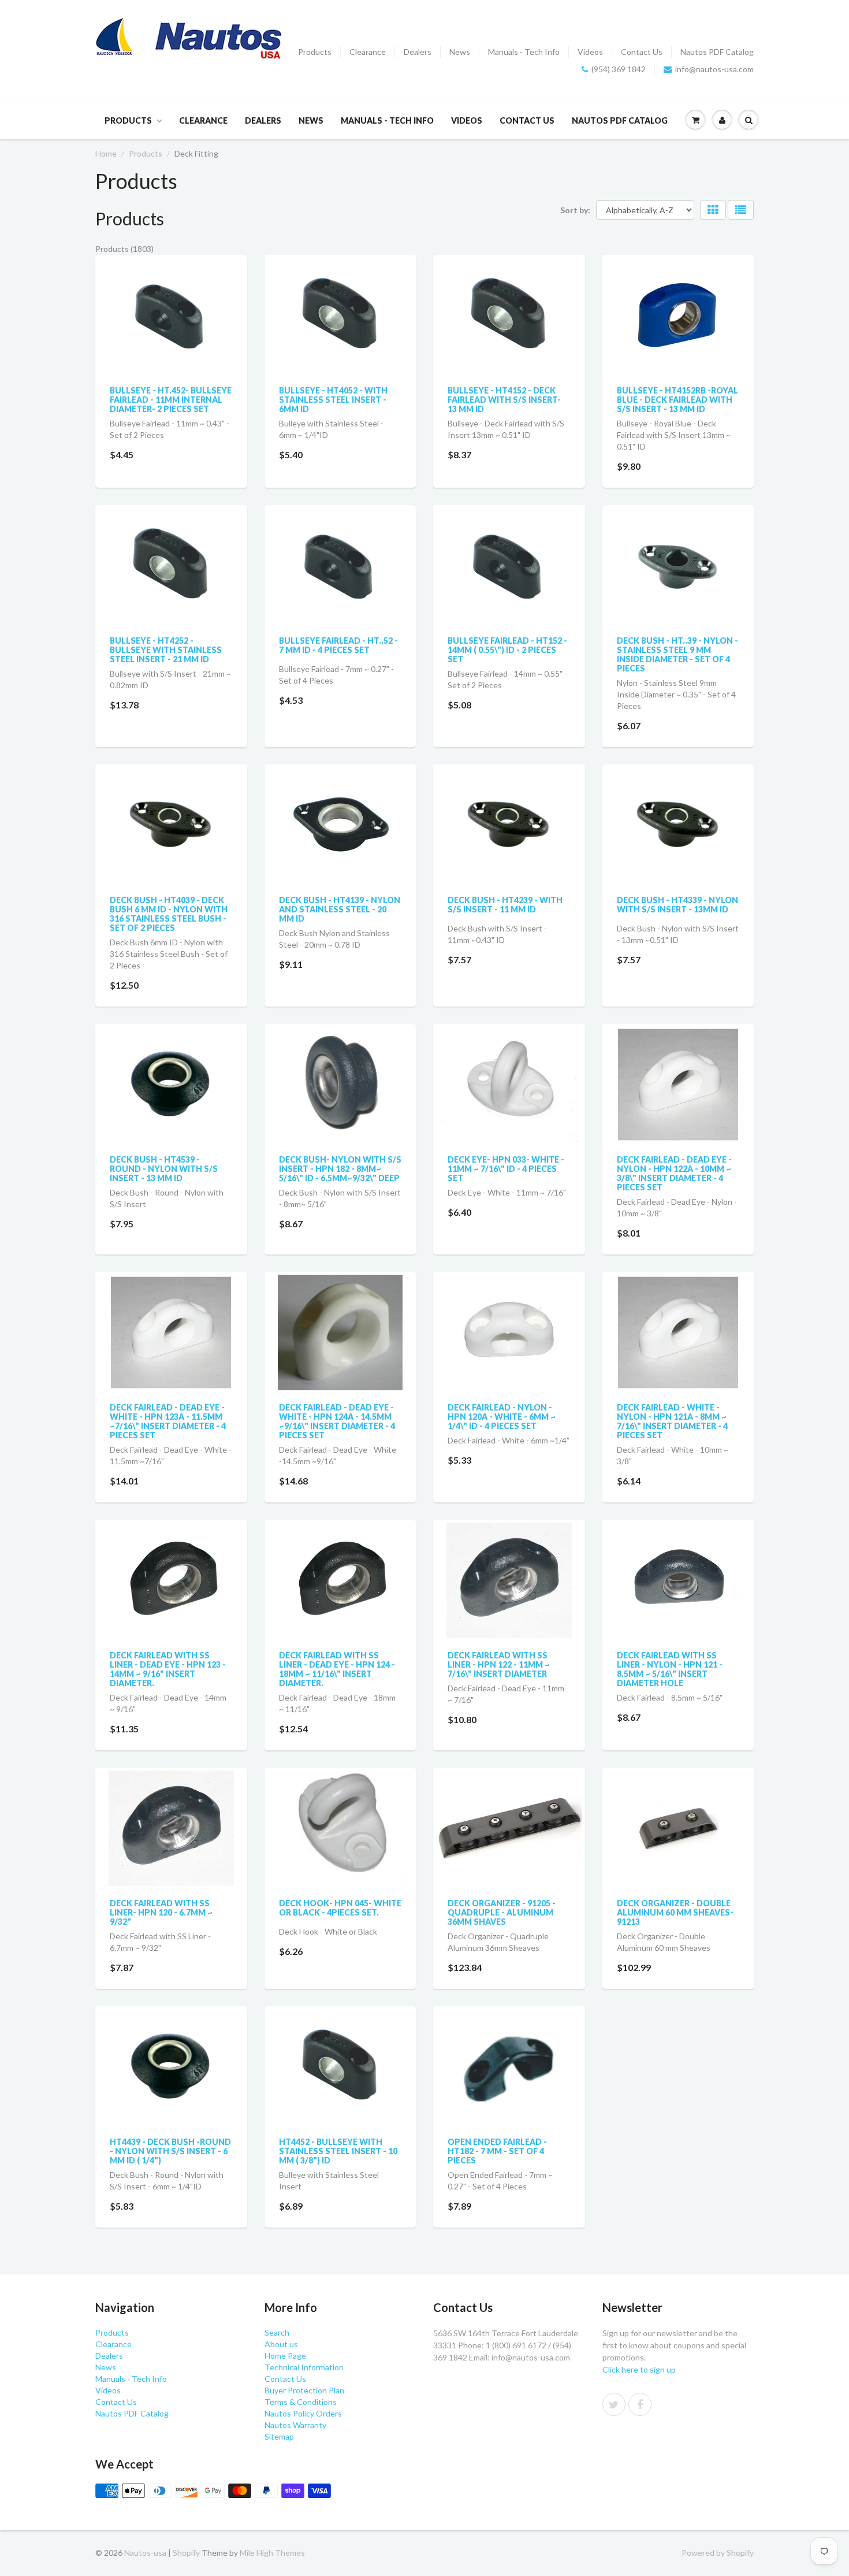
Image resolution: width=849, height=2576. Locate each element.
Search (277, 2332)
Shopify (186, 2553)
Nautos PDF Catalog (717, 52)
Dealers (418, 52)
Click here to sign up (639, 2369)
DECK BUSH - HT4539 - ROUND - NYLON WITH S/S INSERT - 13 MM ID (164, 1169)
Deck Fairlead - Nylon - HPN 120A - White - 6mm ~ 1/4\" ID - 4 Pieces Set (502, 1417)
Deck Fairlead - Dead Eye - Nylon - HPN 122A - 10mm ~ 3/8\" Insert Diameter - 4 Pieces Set (674, 1173)
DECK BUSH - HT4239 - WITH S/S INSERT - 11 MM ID (505, 905)
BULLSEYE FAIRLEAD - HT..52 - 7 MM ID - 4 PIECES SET (338, 645)
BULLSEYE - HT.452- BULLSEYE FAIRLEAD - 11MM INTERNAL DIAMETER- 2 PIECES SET (171, 400)
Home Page (285, 2356)
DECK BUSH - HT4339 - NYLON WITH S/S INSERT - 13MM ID (677, 905)
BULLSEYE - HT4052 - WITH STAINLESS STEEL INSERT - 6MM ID (333, 400)
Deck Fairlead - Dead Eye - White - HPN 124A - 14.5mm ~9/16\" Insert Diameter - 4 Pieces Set (337, 1421)
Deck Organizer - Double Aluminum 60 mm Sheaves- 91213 (675, 1912)
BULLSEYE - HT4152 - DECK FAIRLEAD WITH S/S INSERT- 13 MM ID (504, 400)
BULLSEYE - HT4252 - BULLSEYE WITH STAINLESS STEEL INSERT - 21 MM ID (166, 650)
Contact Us (642, 52)
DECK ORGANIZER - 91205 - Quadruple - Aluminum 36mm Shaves (502, 1912)
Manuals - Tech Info (524, 52)
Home (106, 153)
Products (315, 52)
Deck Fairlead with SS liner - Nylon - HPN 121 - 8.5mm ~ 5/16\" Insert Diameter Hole (670, 1669)
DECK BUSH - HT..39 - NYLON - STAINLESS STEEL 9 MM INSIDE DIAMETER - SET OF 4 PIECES (677, 654)
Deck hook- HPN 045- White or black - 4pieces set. (340, 1908)
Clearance (368, 52)
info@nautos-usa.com (714, 69)
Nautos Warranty (295, 2425)
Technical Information (304, 2367)
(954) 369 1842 (619, 69)
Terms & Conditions (301, 2402)
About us (281, 2344)
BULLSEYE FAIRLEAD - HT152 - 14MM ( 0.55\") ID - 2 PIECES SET (507, 650)
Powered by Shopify (718, 2553)
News (460, 52)
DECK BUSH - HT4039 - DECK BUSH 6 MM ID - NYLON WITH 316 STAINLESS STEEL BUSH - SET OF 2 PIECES (169, 914)
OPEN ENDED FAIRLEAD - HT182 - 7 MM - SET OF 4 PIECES (497, 2151)
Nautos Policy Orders (303, 2413)
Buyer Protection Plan (304, 2390)
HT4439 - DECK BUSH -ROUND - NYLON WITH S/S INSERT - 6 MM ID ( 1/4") (170, 2151)
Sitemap (279, 2436)
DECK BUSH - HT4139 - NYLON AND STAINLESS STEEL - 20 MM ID (340, 909)
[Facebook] (640, 2404)
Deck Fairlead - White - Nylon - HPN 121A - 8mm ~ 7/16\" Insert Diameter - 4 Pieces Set (672, 1421)
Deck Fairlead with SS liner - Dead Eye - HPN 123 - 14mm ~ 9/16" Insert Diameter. (168, 1669)
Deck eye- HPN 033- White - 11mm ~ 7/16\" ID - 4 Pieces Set (506, 1169)
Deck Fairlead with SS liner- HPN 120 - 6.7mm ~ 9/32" (161, 1912)
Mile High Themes (272, 2553)
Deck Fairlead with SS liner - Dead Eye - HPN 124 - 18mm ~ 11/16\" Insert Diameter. (337, 1669)
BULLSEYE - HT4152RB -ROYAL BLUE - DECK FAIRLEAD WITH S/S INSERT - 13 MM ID (677, 400)
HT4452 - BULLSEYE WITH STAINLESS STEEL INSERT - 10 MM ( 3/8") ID (338, 2151)
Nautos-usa (146, 2553)
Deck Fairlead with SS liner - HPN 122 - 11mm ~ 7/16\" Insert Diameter (499, 1664)
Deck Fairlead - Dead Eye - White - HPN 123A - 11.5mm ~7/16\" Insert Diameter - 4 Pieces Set (168, 1421)
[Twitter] (614, 2404)
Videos (590, 52)
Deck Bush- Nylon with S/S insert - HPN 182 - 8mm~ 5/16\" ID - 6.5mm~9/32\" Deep (340, 1169)
